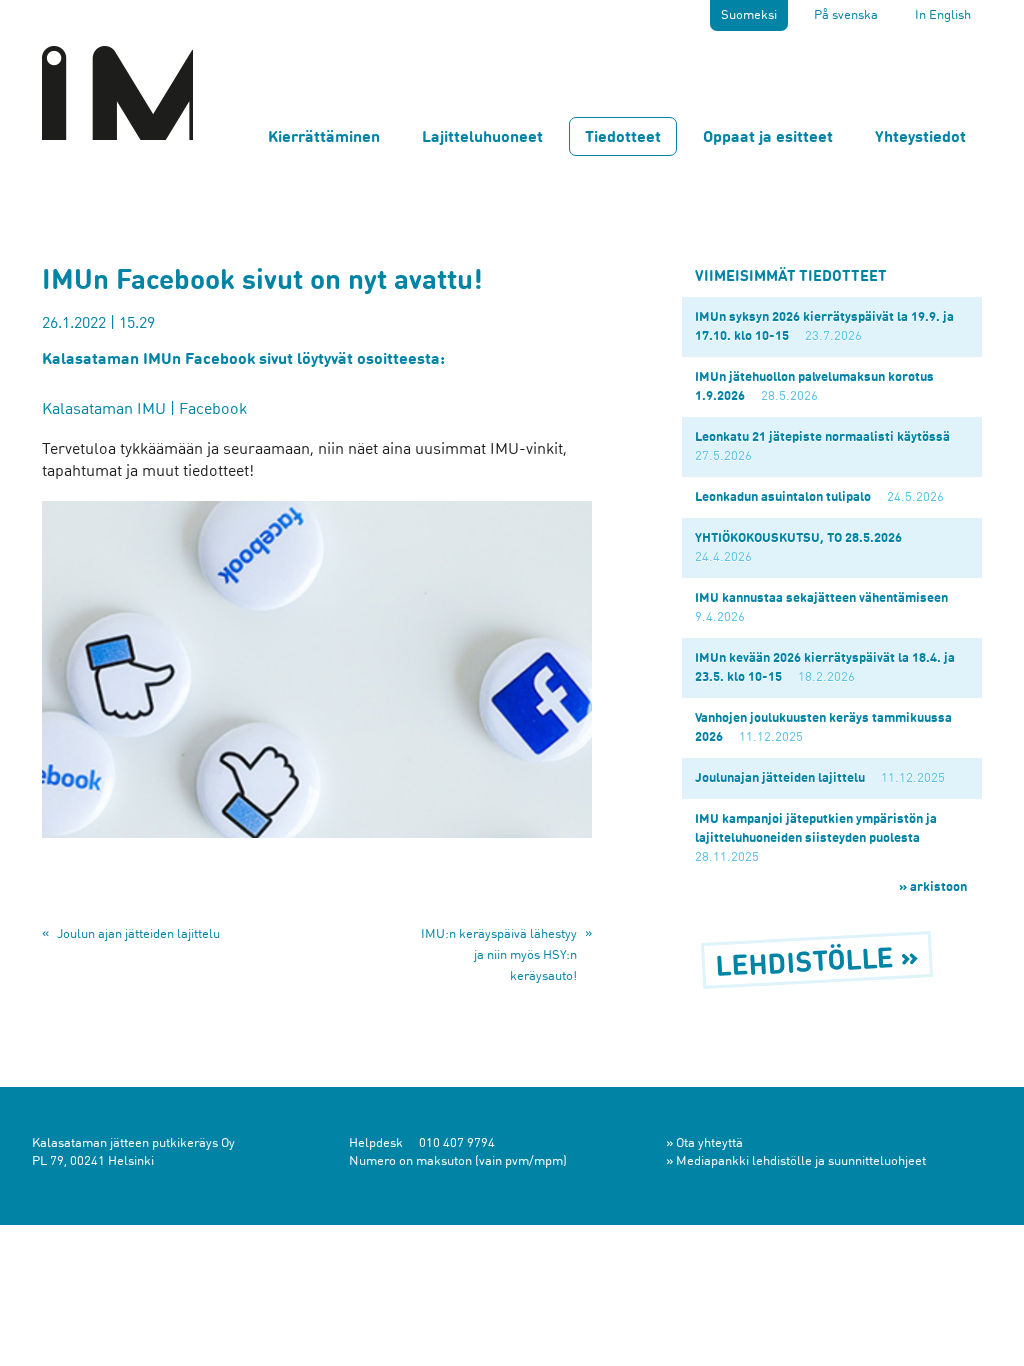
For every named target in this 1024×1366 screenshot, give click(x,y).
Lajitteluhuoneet (482, 138)
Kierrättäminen (324, 138)
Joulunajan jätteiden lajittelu (780, 778)
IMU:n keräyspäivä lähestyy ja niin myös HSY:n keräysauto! (499, 955)
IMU (117, 92)
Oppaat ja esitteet (768, 138)
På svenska (846, 15)
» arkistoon (933, 887)
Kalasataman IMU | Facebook (144, 410)
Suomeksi (749, 15)
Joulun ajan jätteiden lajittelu (138, 934)
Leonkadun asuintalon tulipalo (783, 497)
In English (943, 15)
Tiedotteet (623, 138)
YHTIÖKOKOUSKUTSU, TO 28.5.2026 (798, 538)
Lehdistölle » (817, 964)
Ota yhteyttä (709, 1143)
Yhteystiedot (920, 138)
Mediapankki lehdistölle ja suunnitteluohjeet (801, 1161)
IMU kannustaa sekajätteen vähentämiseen (821, 598)
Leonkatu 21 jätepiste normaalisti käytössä (822, 437)
